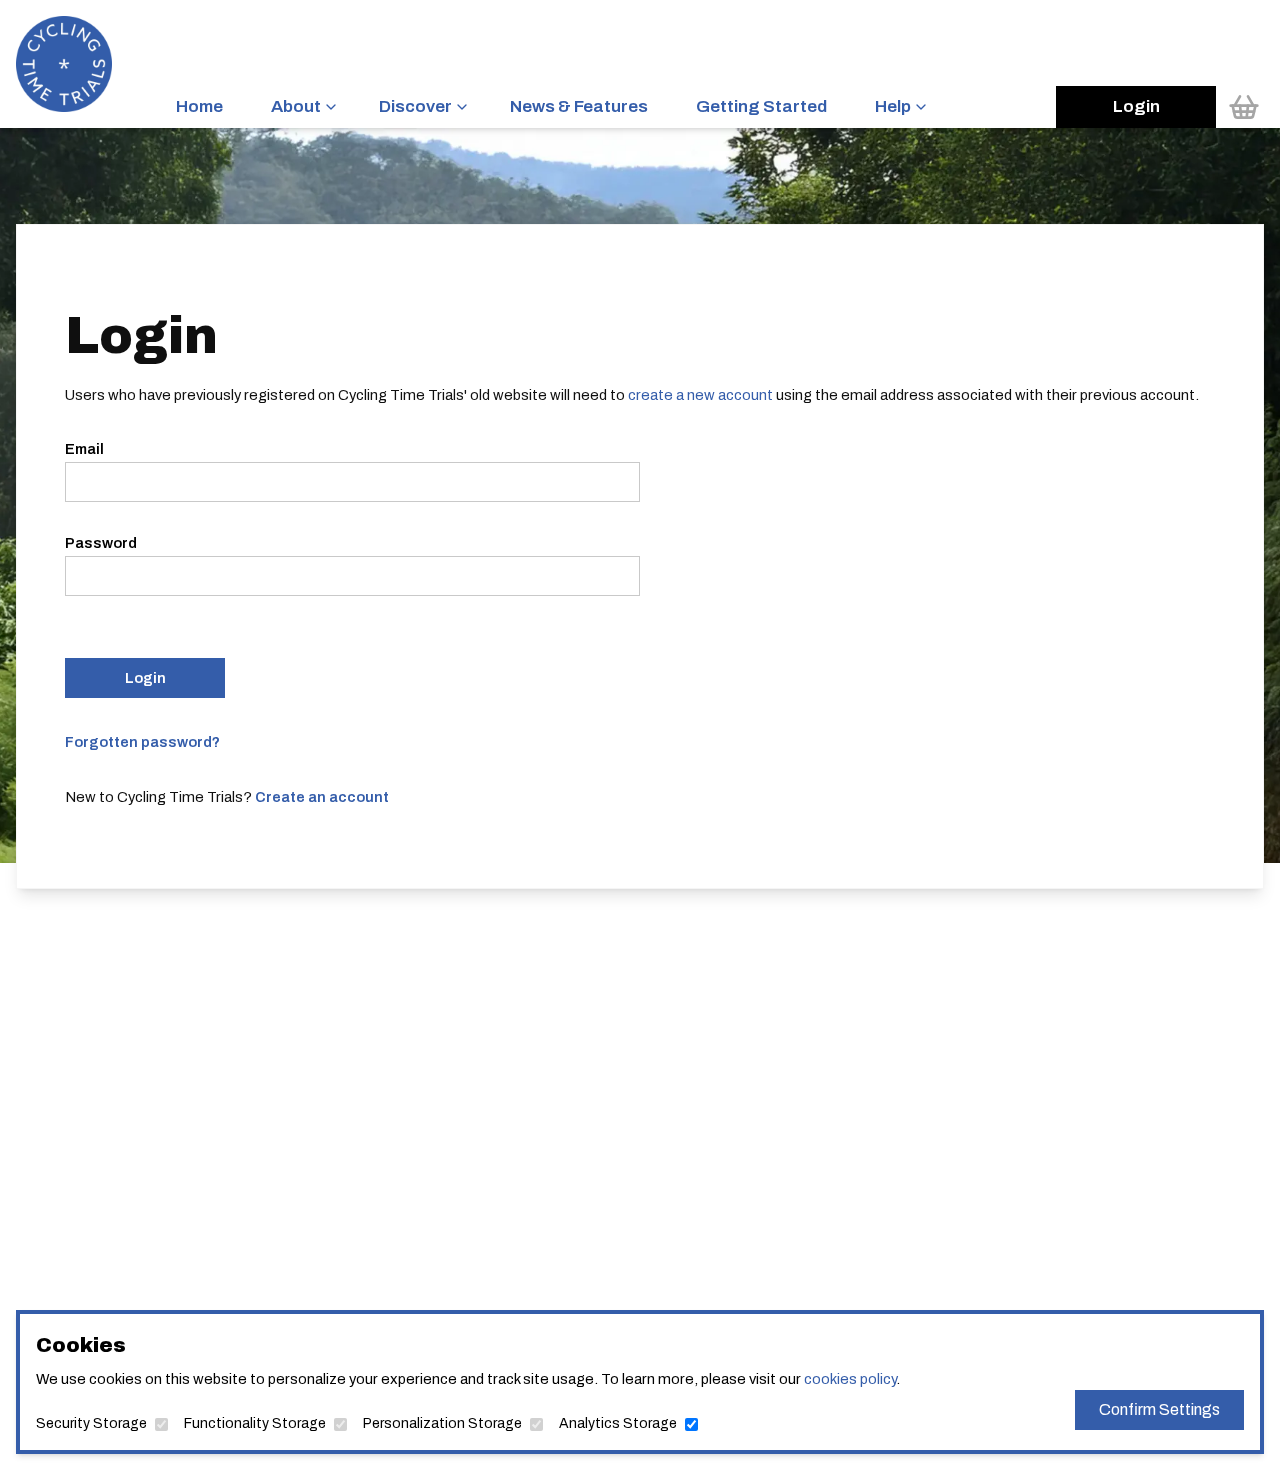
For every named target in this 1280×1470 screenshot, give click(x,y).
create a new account (700, 395)
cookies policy (850, 1379)
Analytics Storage (618, 1423)
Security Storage (91, 1423)
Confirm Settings (1159, 1409)
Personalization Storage (442, 1423)
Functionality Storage (255, 1423)
